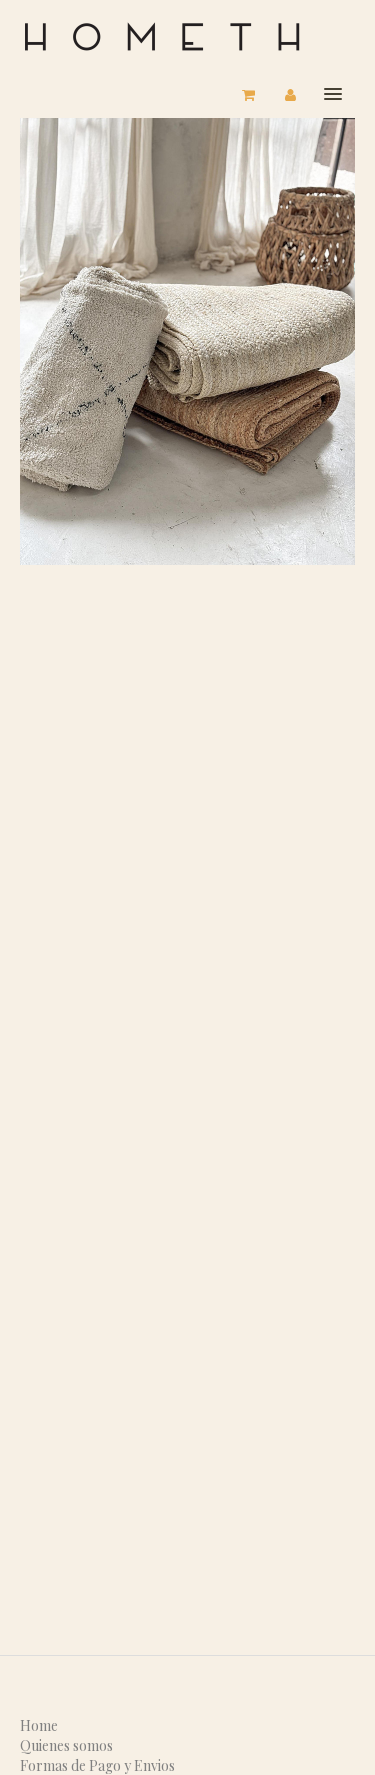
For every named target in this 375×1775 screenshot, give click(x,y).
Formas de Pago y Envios (97, 1765)
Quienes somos (66, 1745)
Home (39, 1725)
